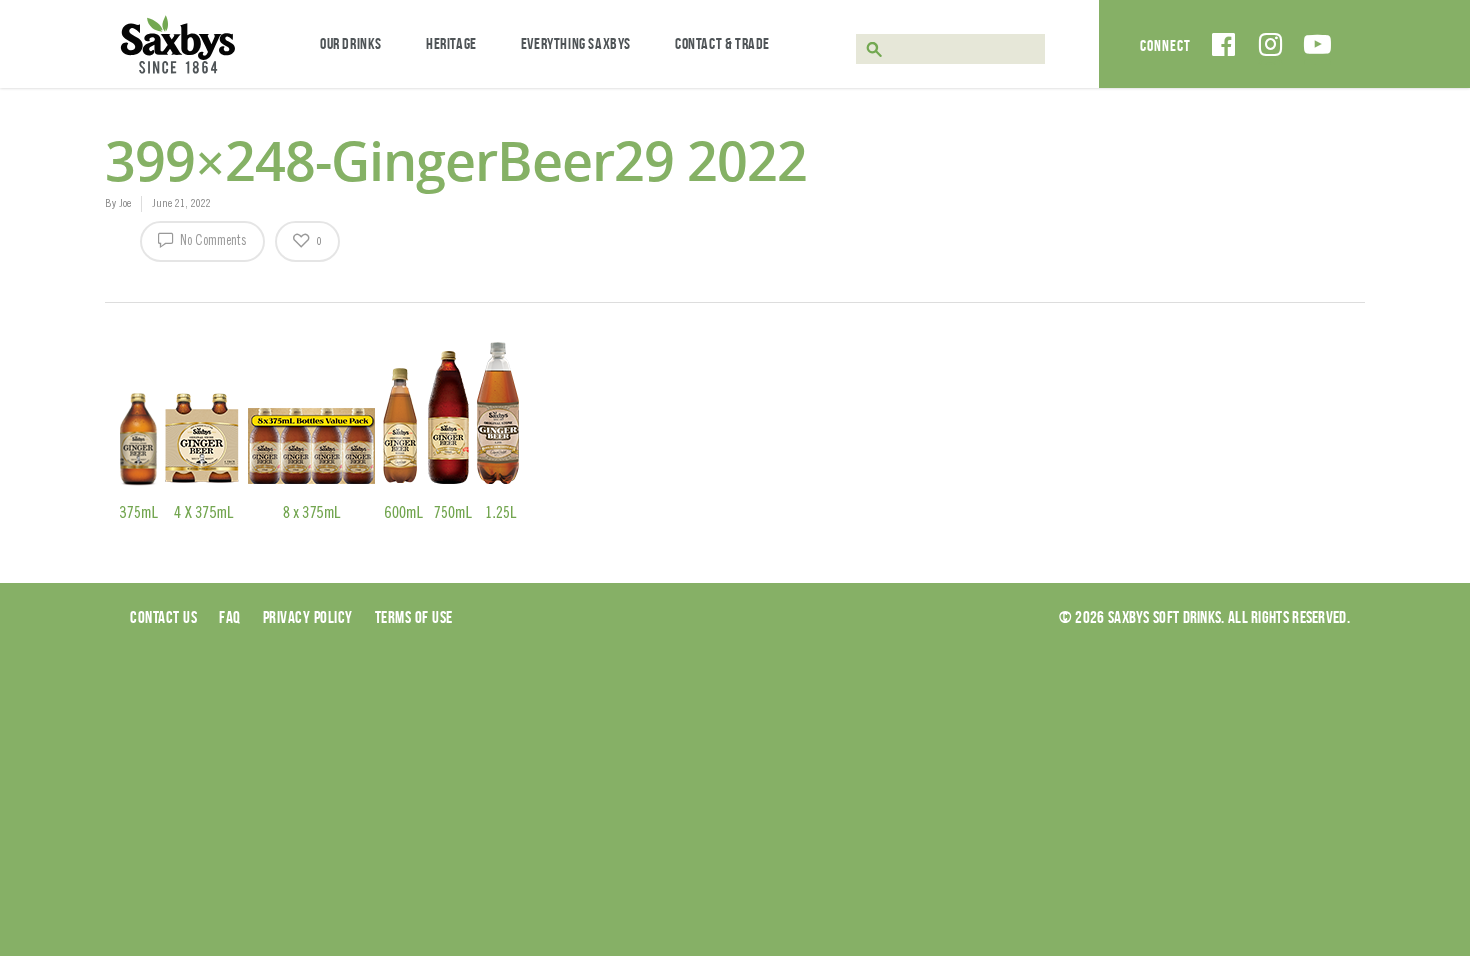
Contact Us (163, 617)
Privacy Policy (308, 617)
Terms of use (414, 617)
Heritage (451, 43)
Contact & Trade (722, 43)
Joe (125, 204)
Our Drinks (351, 43)
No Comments (212, 242)
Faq (230, 617)
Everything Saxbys (576, 43)
